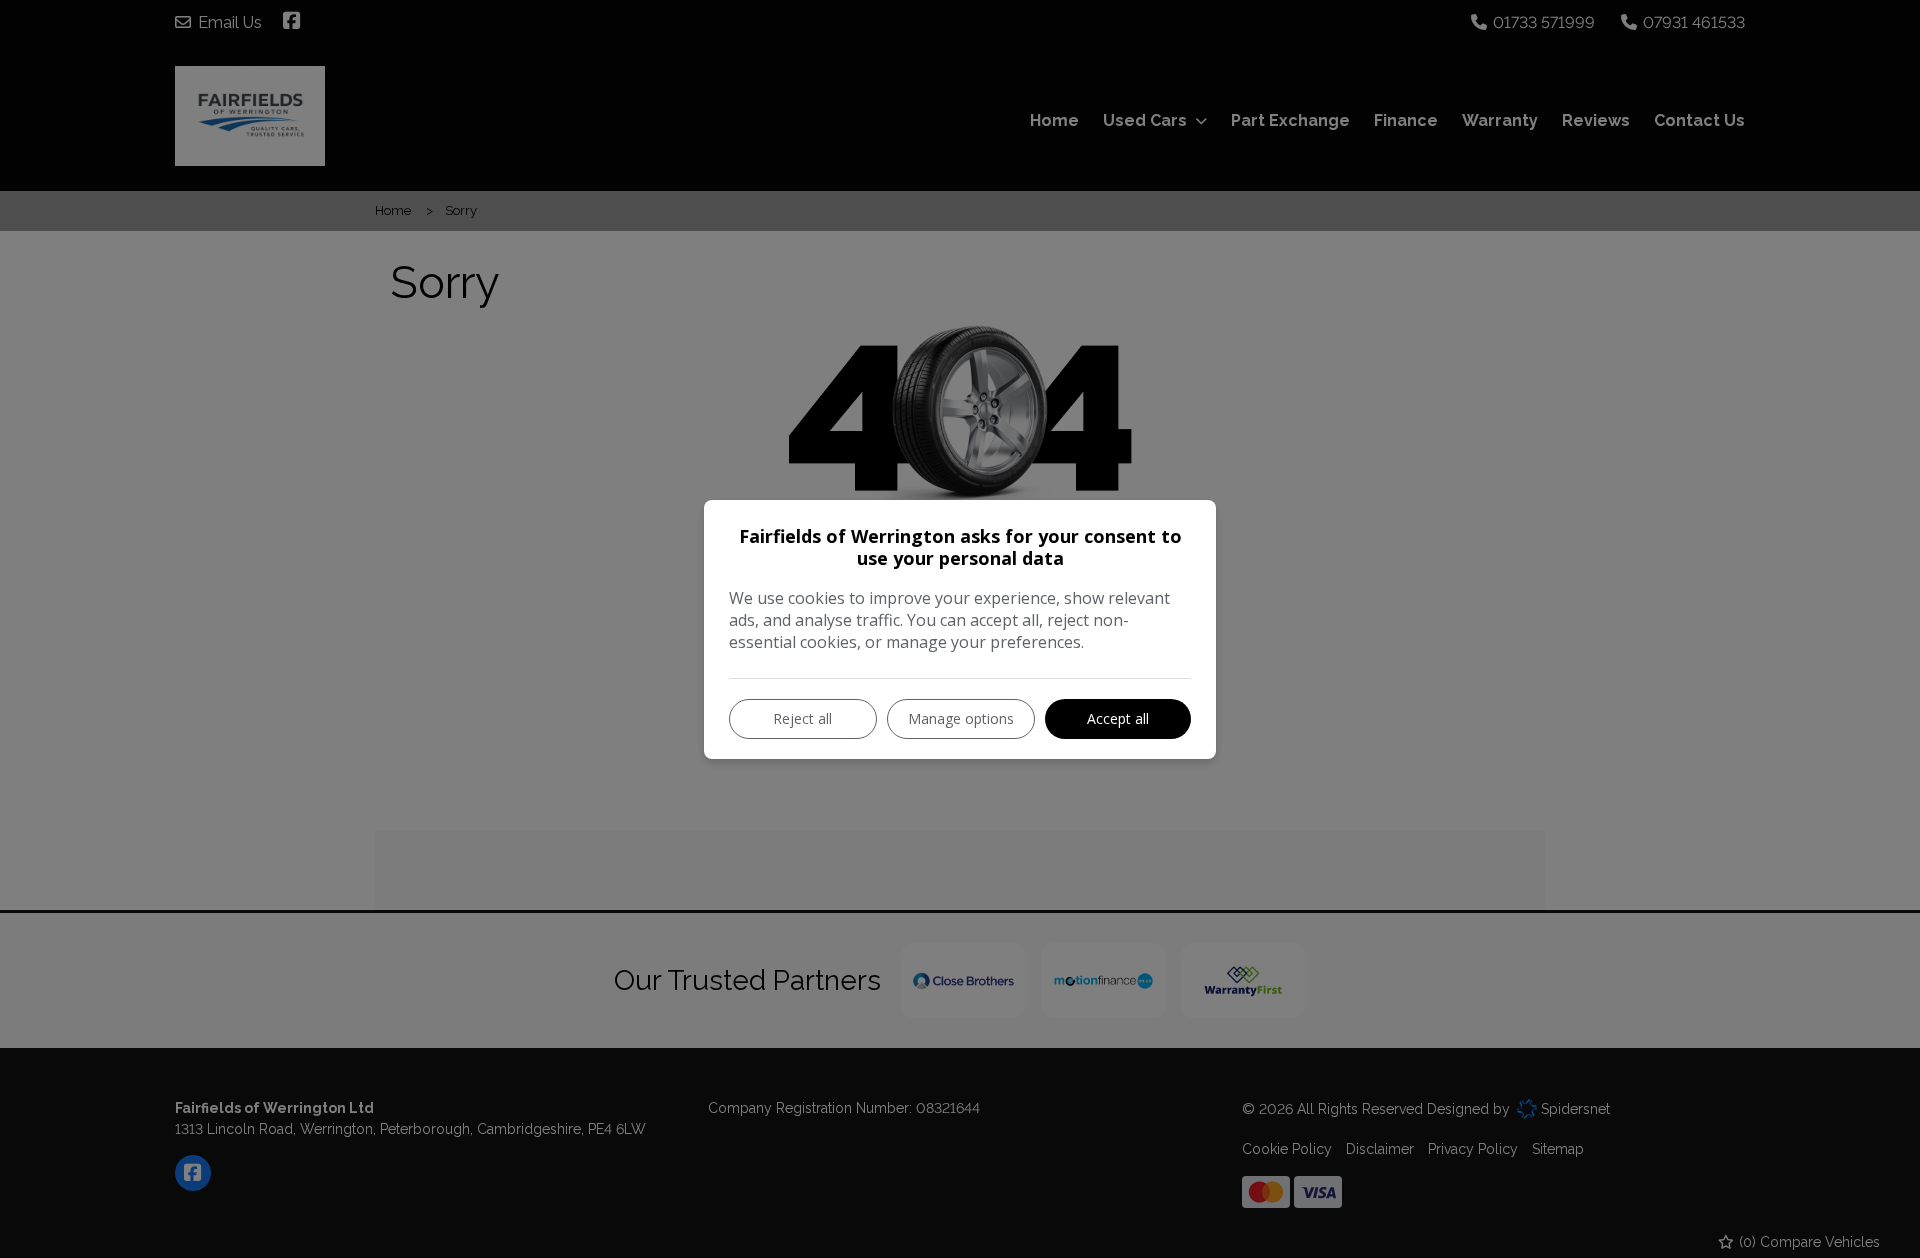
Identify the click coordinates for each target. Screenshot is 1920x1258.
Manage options (961, 718)
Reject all (802, 718)
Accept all (1118, 718)
